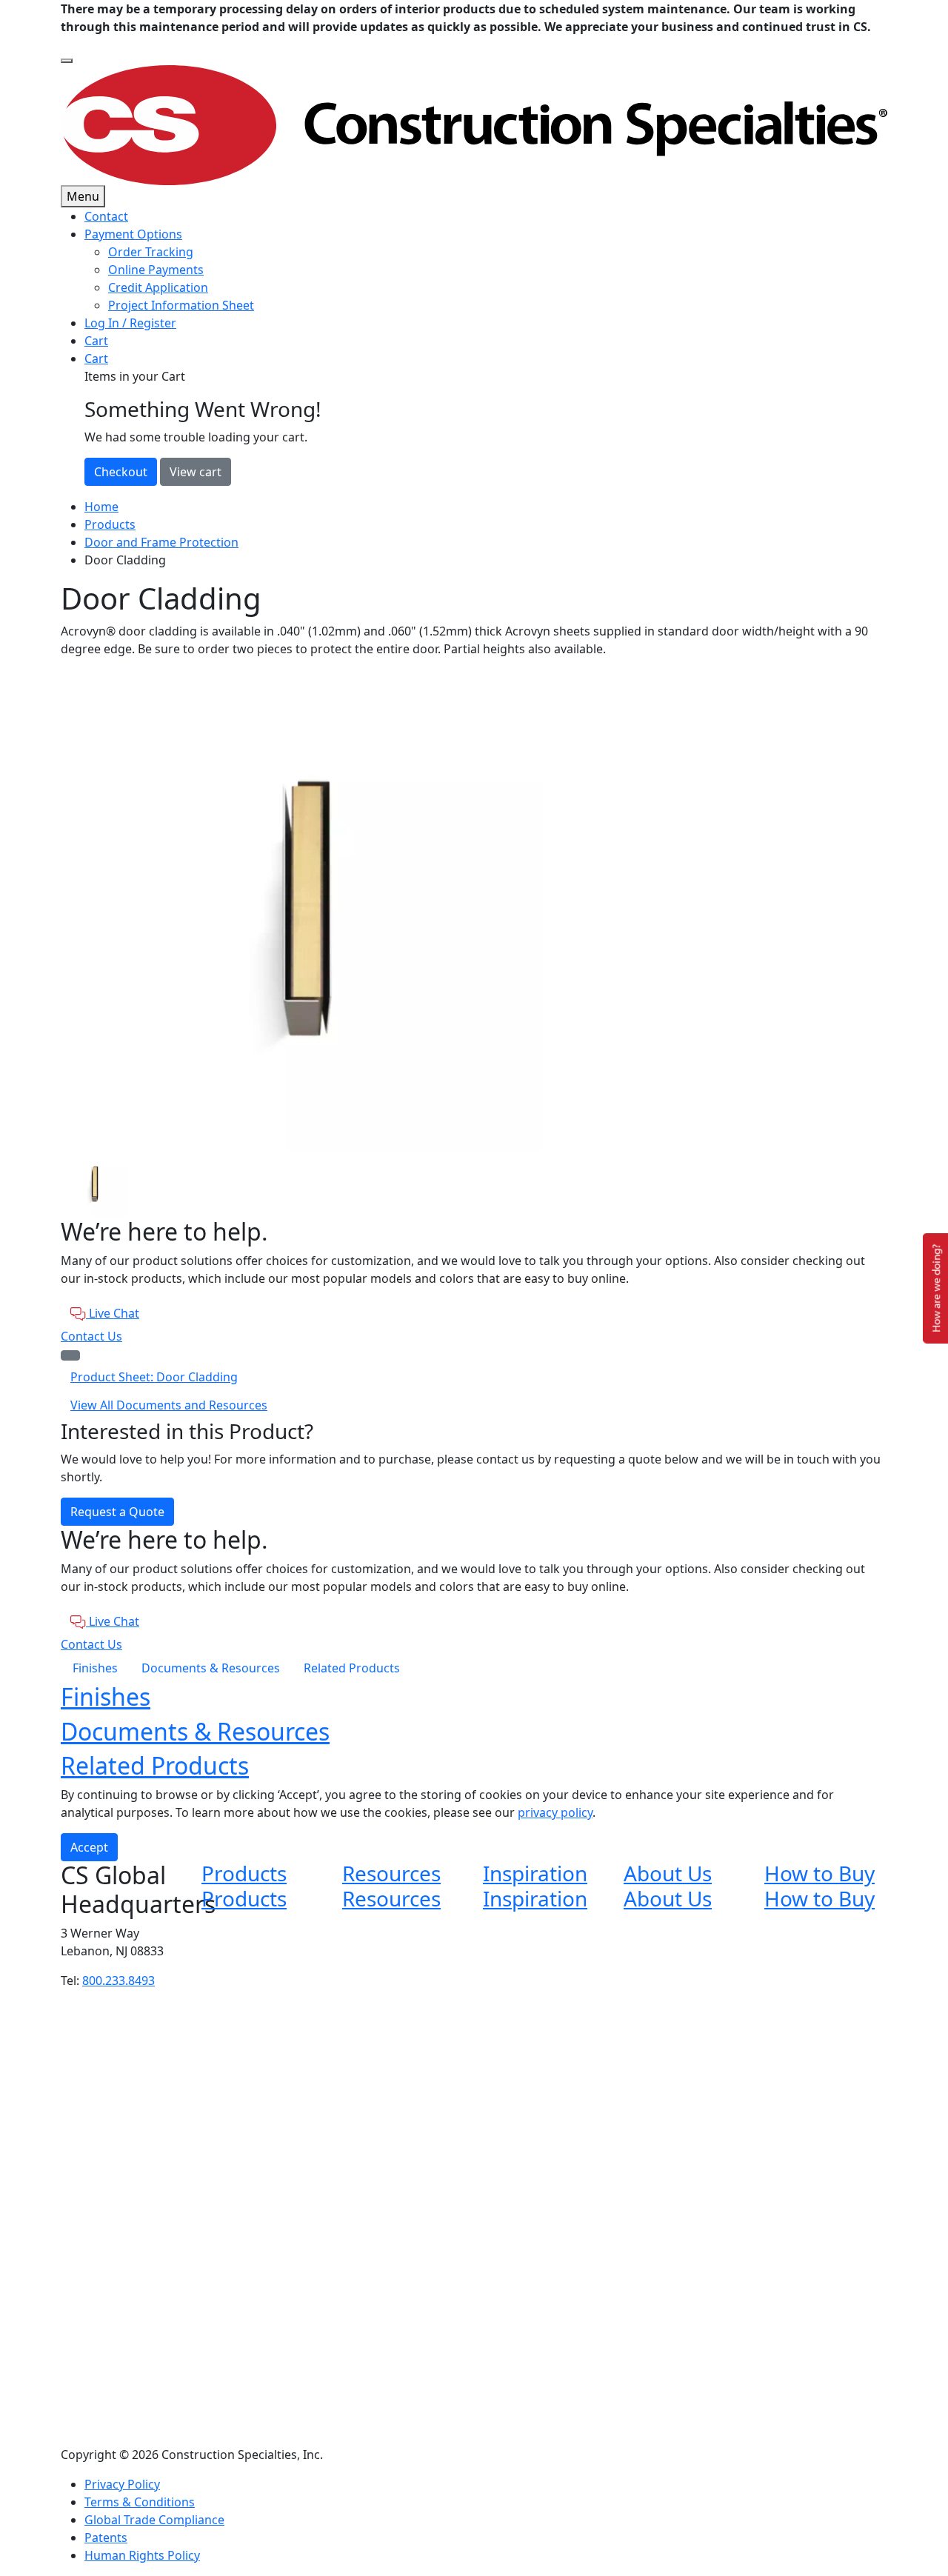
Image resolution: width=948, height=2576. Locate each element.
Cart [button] (96, 358)
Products (110, 524)
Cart (96, 341)
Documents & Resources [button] (195, 1731)
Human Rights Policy (142, 2555)
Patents (106, 2537)
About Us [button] (668, 1873)
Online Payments (156, 270)
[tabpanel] (474, 910)
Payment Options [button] (133, 234)
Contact (106, 216)
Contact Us (91, 1336)
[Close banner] (67, 61)
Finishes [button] (106, 1696)
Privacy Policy (122, 2484)
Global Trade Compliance (154, 2520)
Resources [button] (391, 1873)
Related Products (352, 1668)
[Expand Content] (70, 1355)
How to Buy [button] (820, 1873)
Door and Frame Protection (161, 542)
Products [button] (244, 1873)
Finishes (95, 1668)
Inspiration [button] (535, 1873)
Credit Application (158, 287)
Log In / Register (130, 323)
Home (101, 507)
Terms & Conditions (140, 2502)
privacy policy (555, 1812)
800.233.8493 (118, 1981)
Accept (89, 1847)
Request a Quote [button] (117, 1512)
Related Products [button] (155, 1765)
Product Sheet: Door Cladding (154, 1377)
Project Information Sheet (181, 305)
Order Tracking (151, 252)
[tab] (474, 1184)
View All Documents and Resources (169, 1405)
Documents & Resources (211, 1668)
